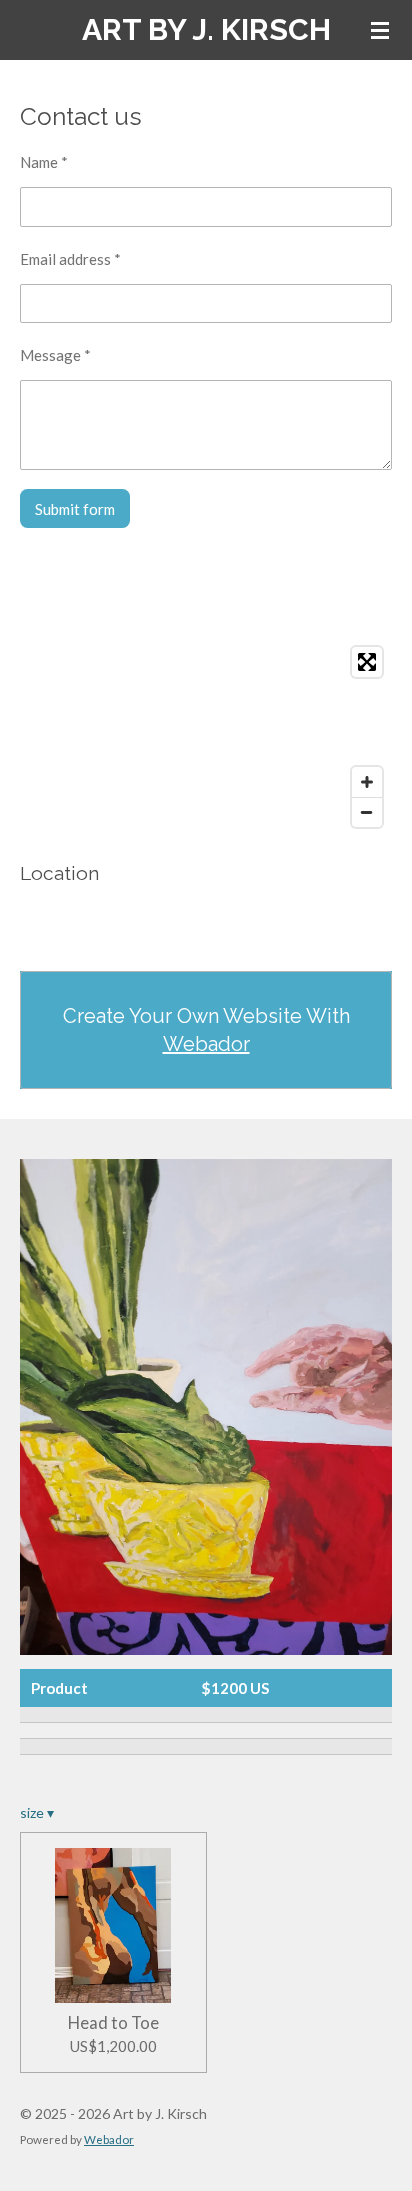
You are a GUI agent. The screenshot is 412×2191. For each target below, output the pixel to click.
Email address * (70, 259)
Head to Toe (113, 2023)
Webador (206, 1044)
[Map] (206, 737)
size (37, 1812)
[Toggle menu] (380, 30)
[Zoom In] (367, 782)
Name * (44, 162)
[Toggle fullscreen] (367, 662)
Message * (55, 355)
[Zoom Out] (367, 812)
